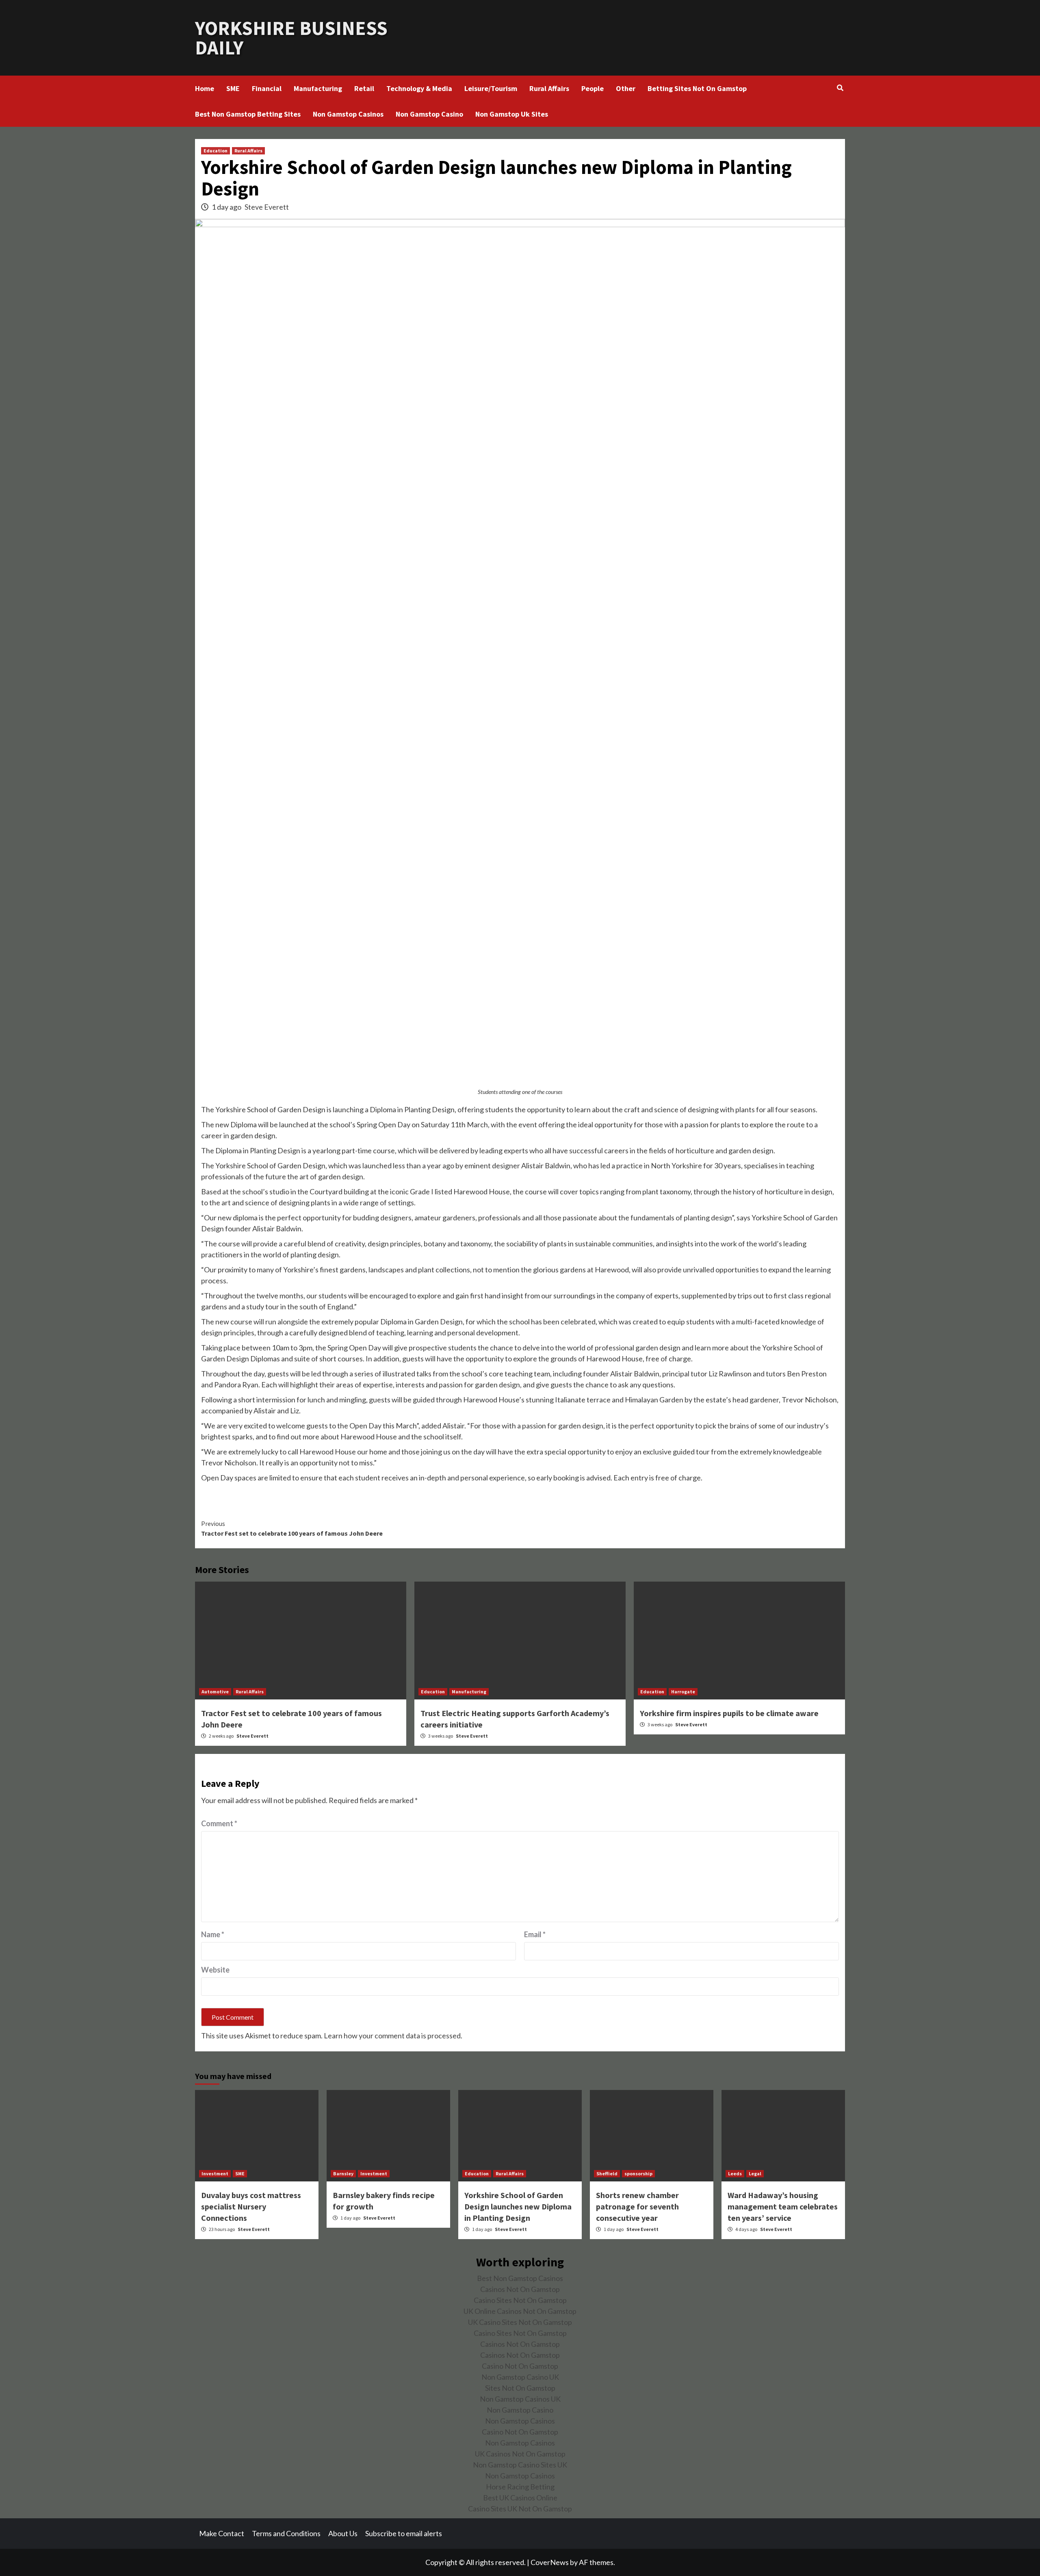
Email (535, 1934)
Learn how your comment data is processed (392, 2036)
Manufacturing (318, 88)
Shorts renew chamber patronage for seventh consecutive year (637, 2206)
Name (213, 1934)
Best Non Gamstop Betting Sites (248, 114)
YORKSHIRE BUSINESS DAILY (291, 38)
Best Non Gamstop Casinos (520, 2278)
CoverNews (550, 2562)
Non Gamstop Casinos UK (520, 2399)
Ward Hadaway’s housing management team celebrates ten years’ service (783, 2206)
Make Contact (222, 2533)
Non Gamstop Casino (429, 114)
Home (205, 88)
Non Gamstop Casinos (348, 114)
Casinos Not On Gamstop (520, 2289)
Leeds (735, 2173)
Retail (364, 88)
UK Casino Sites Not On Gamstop (520, 2322)
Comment (219, 1823)
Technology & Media (419, 88)
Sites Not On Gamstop (520, 2388)
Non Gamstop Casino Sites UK (520, 2465)
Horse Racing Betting (520, 2487)
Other (626, 88)
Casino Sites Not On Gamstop (520, 2300)
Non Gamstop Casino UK (520, 2377)
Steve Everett (267, 207)
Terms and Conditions (286, 2533)
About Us (343, 2533)
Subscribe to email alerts (404, 2533)
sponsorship (638, 2173)
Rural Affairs (549, 88)
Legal (755, 2173)
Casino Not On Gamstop (520, 2366)
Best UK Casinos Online (520, 2498)
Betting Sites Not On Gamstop (697, 88)
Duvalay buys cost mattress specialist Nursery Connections (251, 2206)
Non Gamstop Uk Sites (512, 114)
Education (216, 151)
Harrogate (683, 1692)
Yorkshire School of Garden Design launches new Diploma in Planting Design (518, 2206)
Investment (215, 2173)
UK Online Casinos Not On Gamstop (520, 2311)
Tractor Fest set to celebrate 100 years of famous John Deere (292, 1528)
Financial (267, 88)
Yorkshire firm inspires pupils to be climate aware (729, 1713)
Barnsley (343, 2173)
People (593, 88)
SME (233, 88)
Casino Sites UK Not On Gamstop (520, 2509)
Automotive (215, 1692)
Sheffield (607, 2173)
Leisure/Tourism (491, 88)
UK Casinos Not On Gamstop (520, 2454)
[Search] (840, 88)
